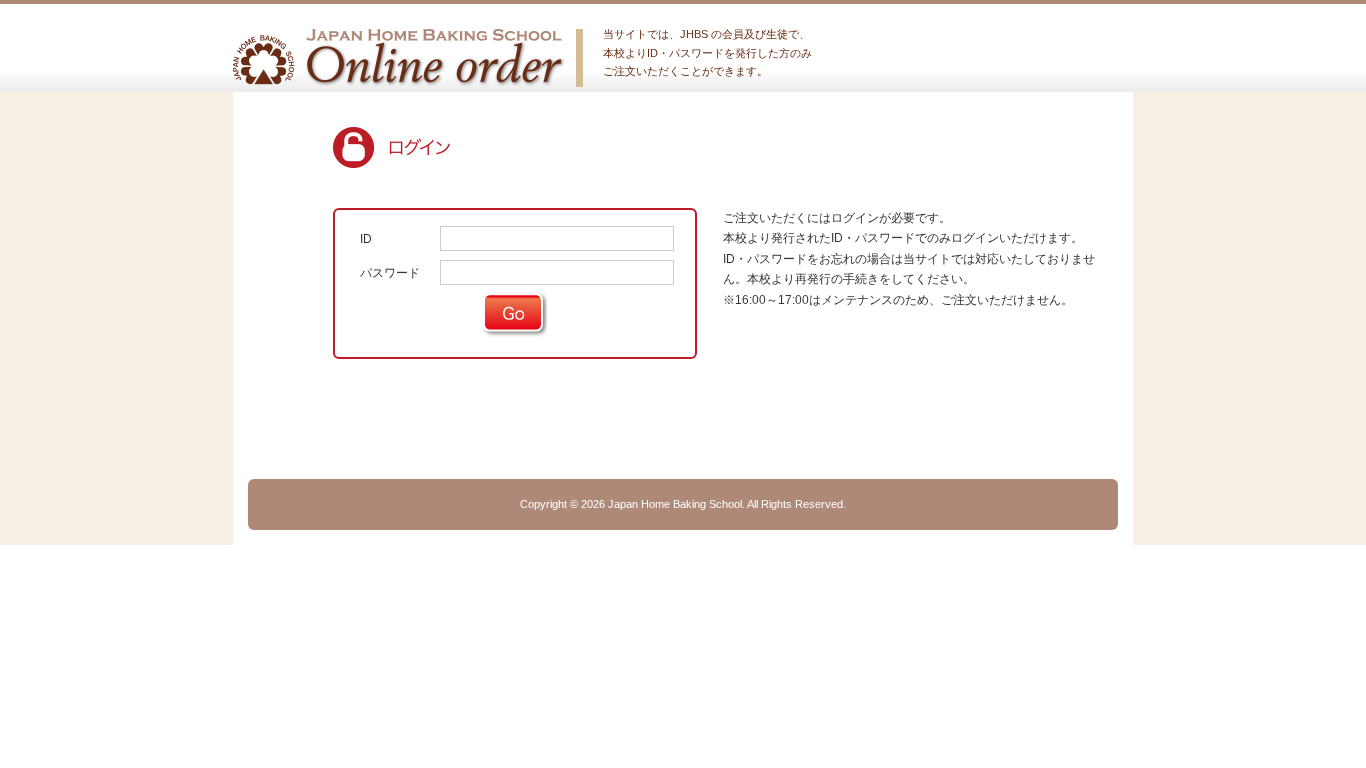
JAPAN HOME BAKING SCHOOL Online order (399, 58)
